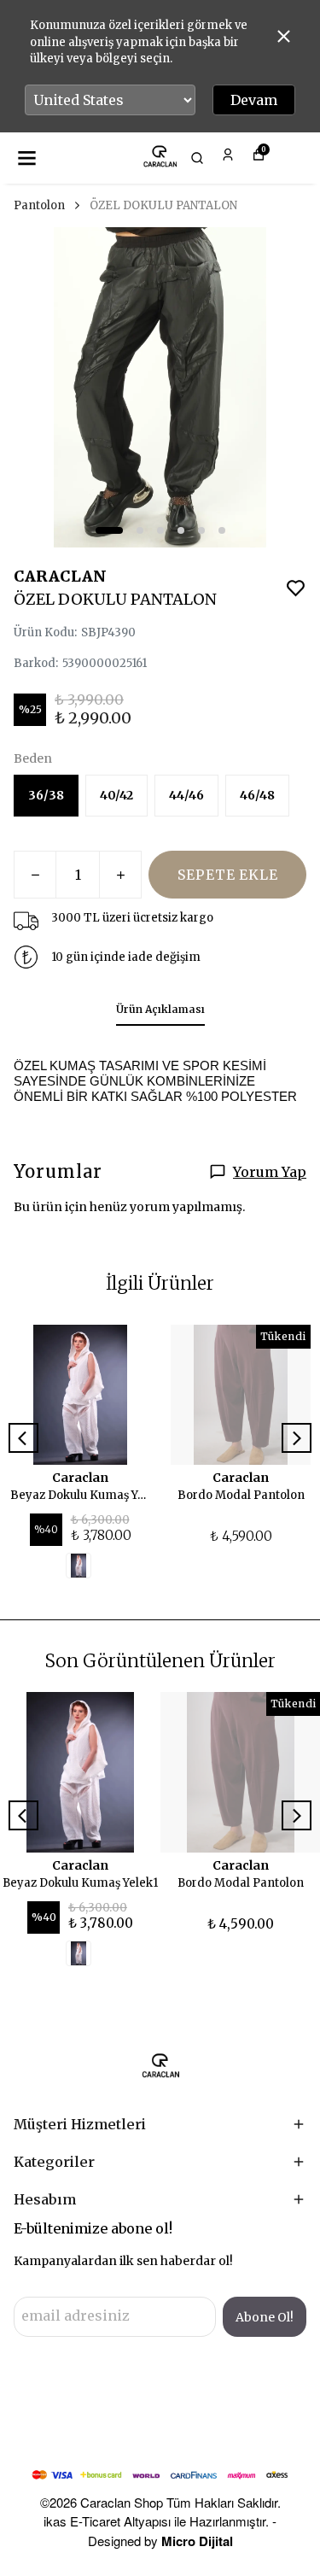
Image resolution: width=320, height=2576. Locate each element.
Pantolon (39, 205)
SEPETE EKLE (228, 875)
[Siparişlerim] (228, 155)
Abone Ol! (265, 2317)
